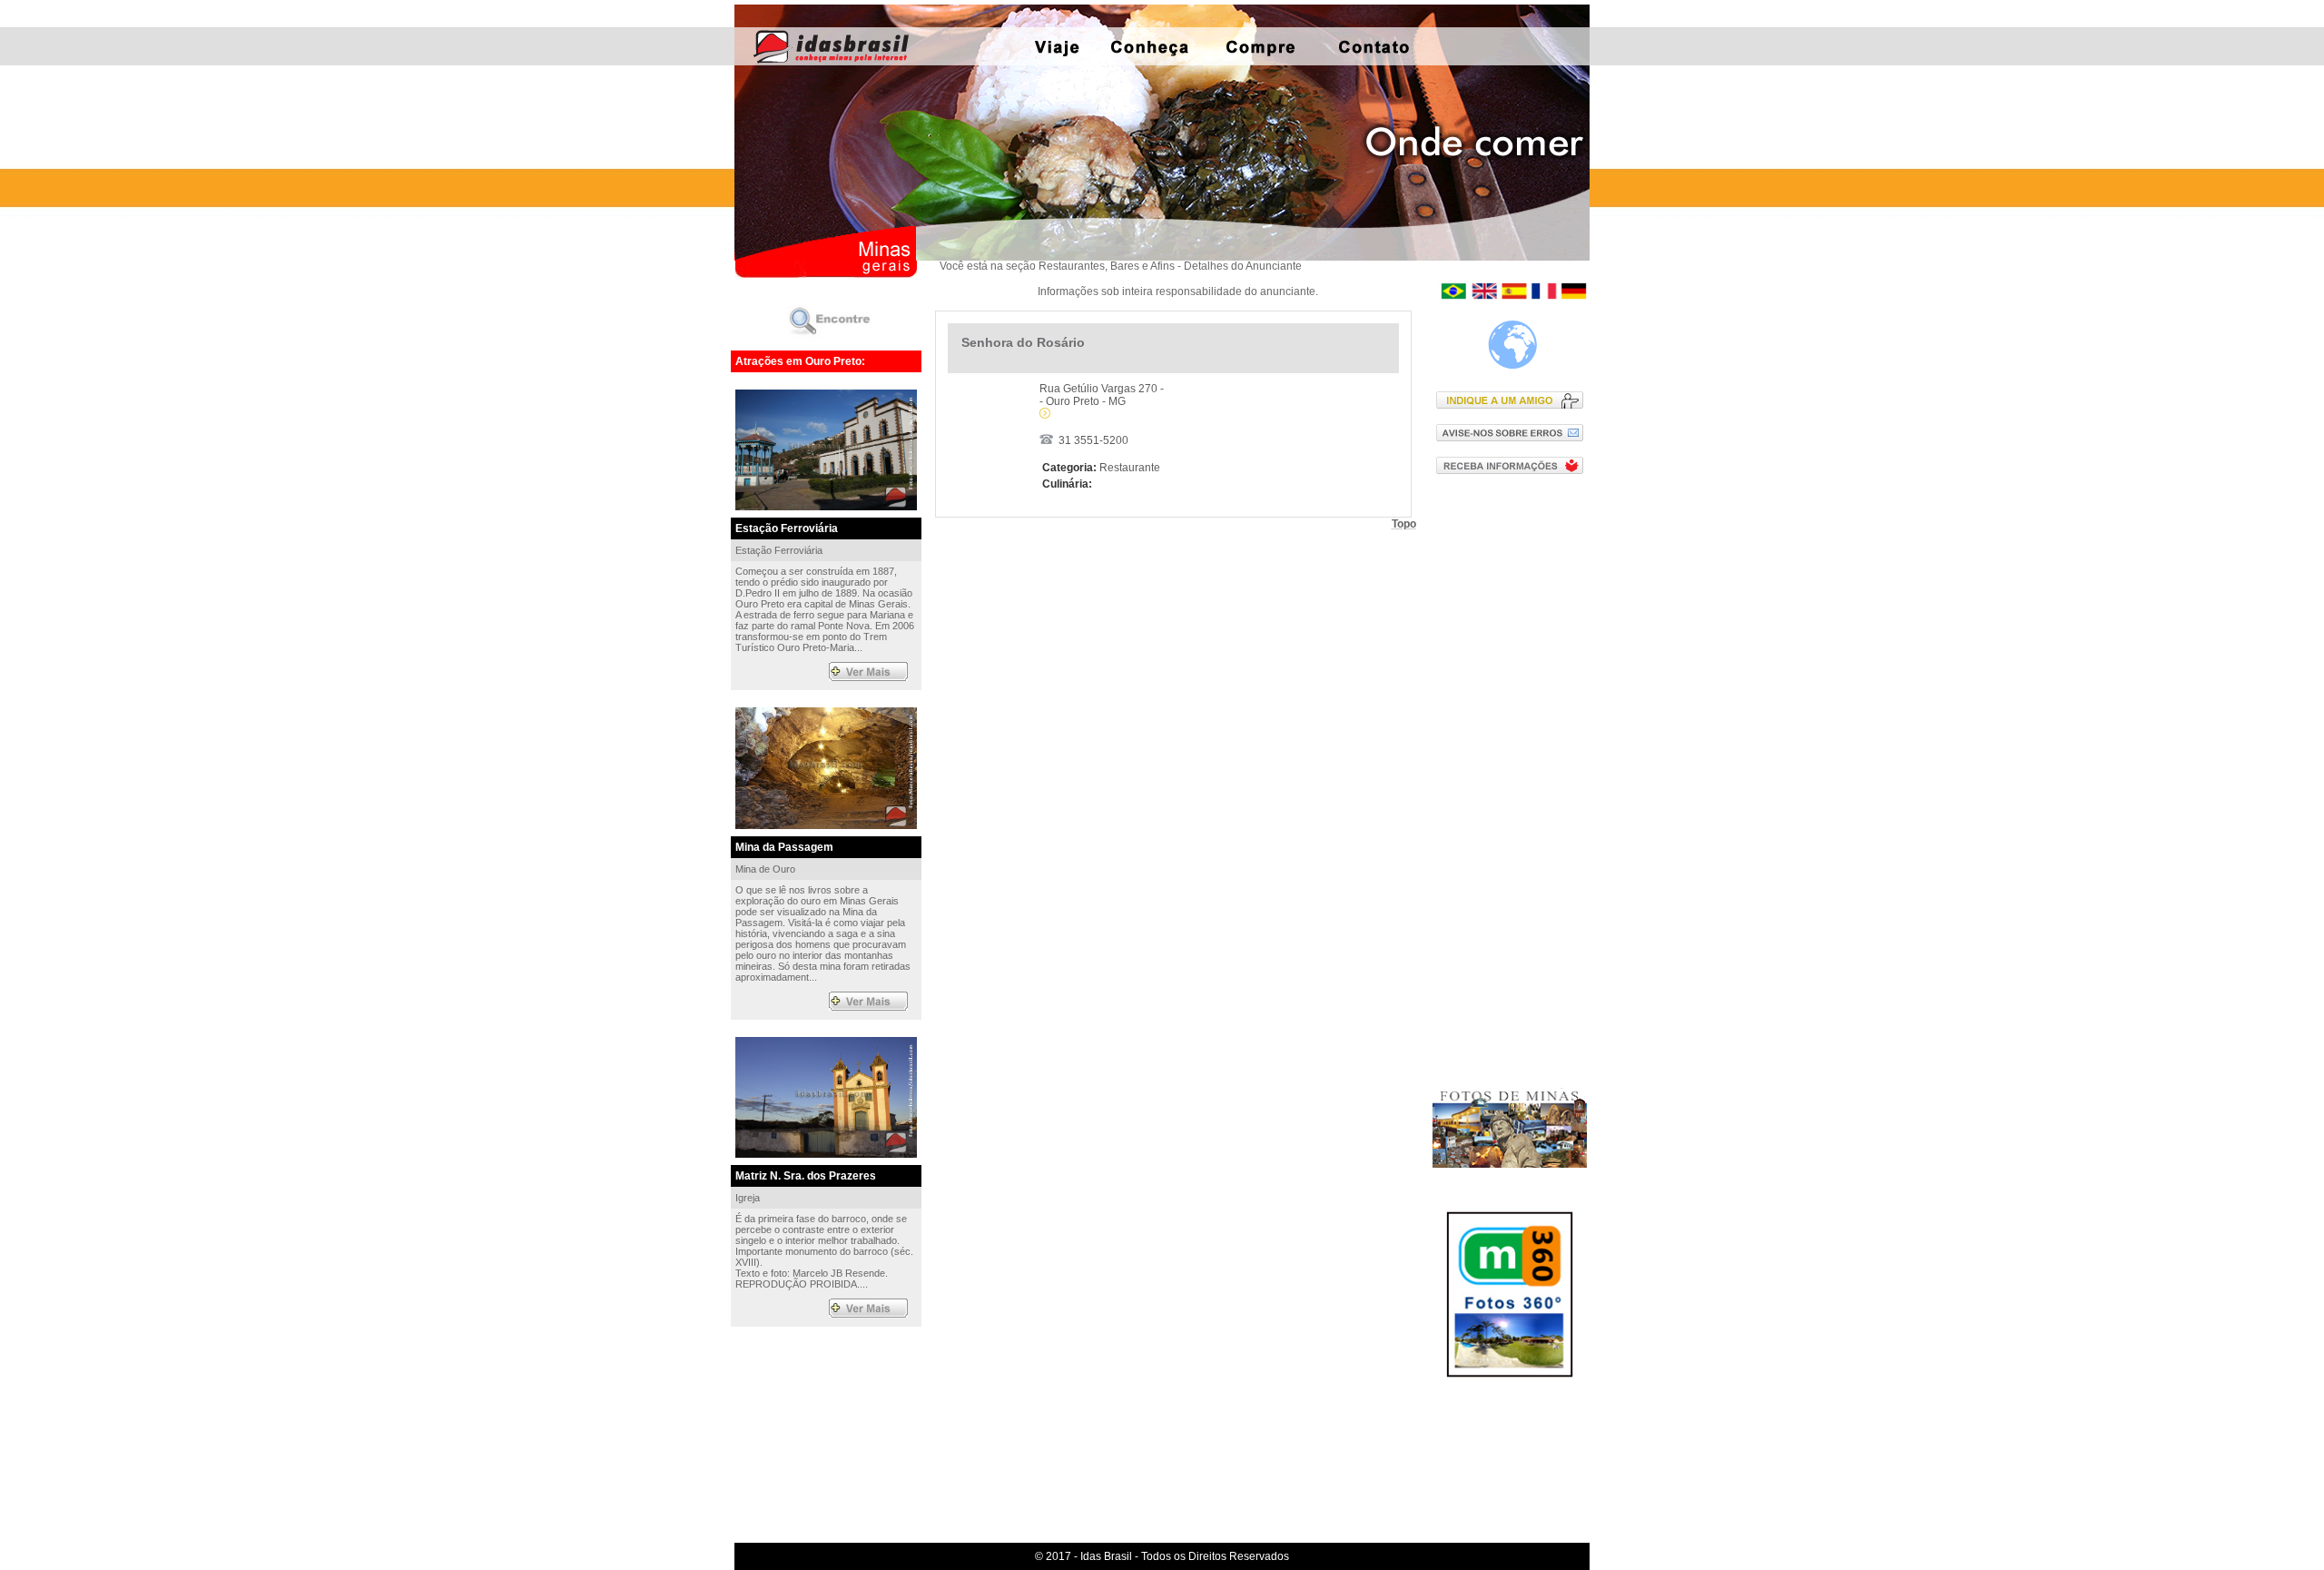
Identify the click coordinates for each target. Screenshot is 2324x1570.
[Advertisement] (1514, 780)
